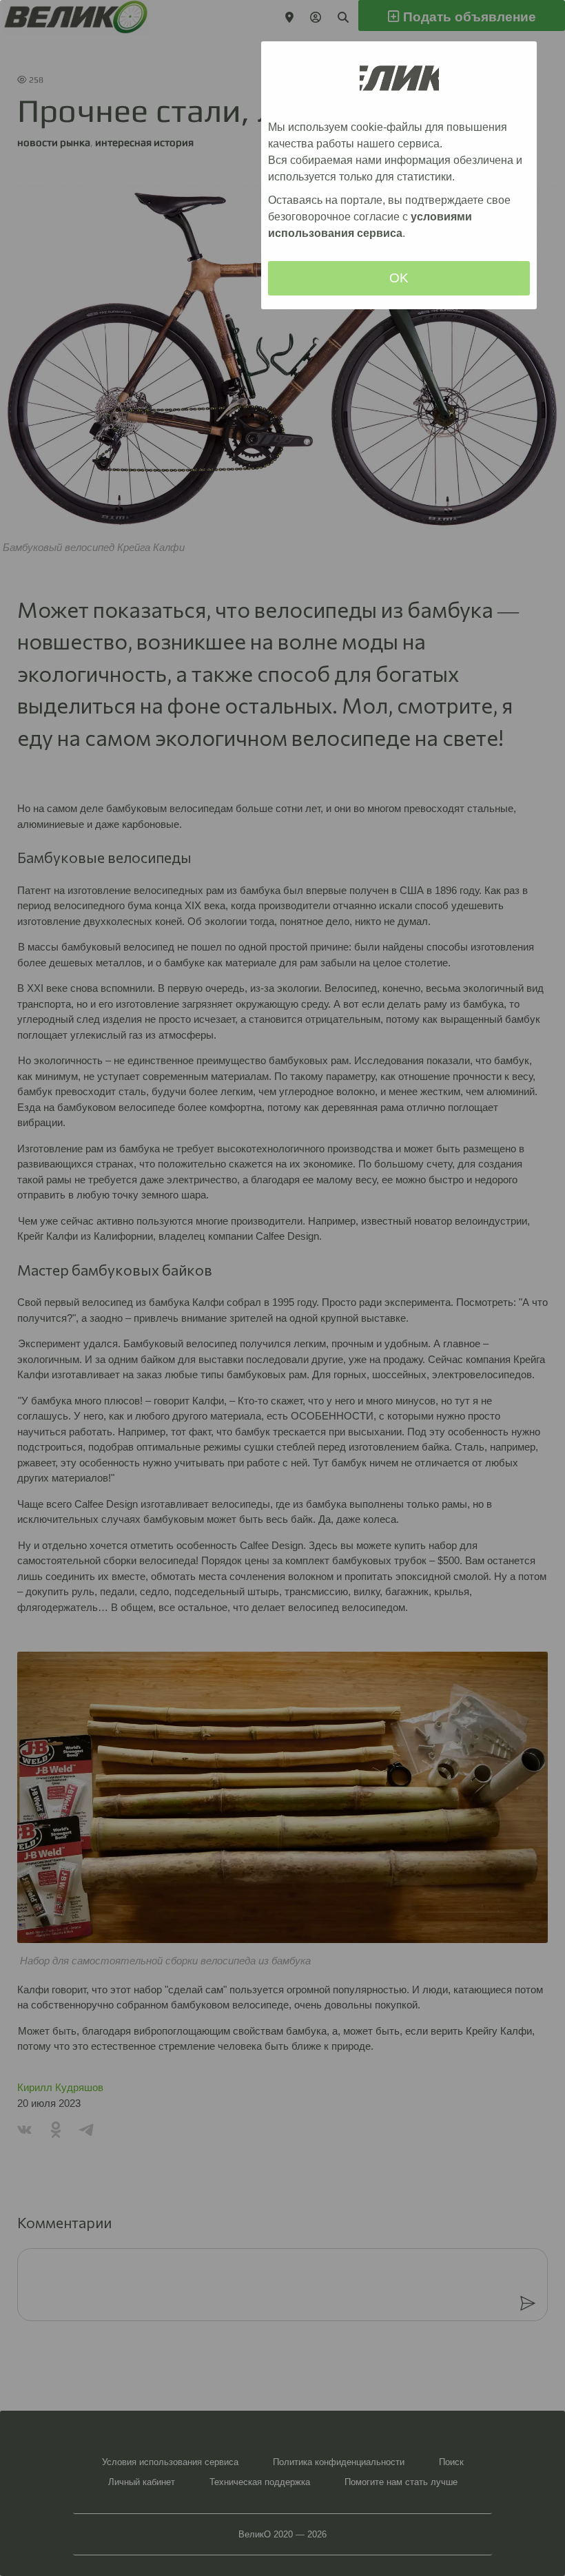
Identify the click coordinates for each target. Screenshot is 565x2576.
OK (399, 278)
